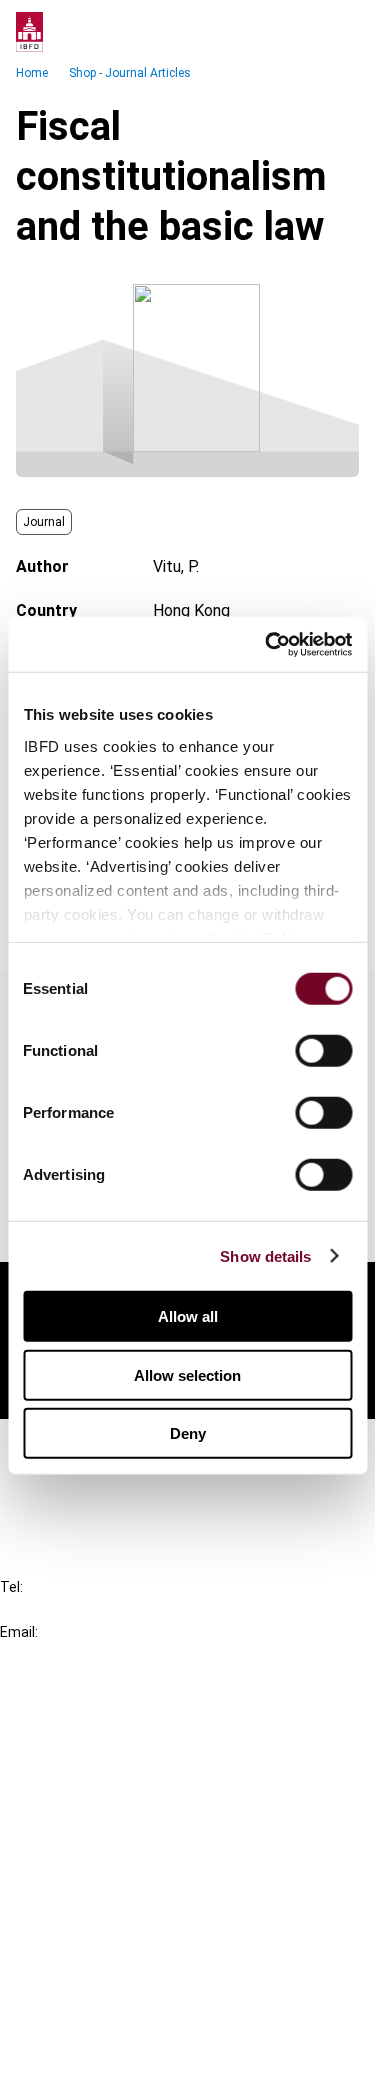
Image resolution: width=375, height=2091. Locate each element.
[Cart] (299, 32)
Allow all (188, 1316)
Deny (188, 1433)
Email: (19, 1632)
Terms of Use (88, 2062)
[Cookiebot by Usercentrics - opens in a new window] (267, 644)
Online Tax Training (105, 1790)
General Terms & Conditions (137, 1918)
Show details (265, 1255)
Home (32, 73)
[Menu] (339, 32)
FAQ (54, 1482)
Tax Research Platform (122, 1754)
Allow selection (187, 1374)
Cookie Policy (88, 1990)
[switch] (323, 1051)
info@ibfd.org (47, 1654)
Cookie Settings (96, 2026)
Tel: (11, 1587)
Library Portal (87, 1826)
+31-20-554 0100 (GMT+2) (96, 1609)
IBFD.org (70, 1718)
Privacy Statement (107, 1954)
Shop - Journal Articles (130, 73)
